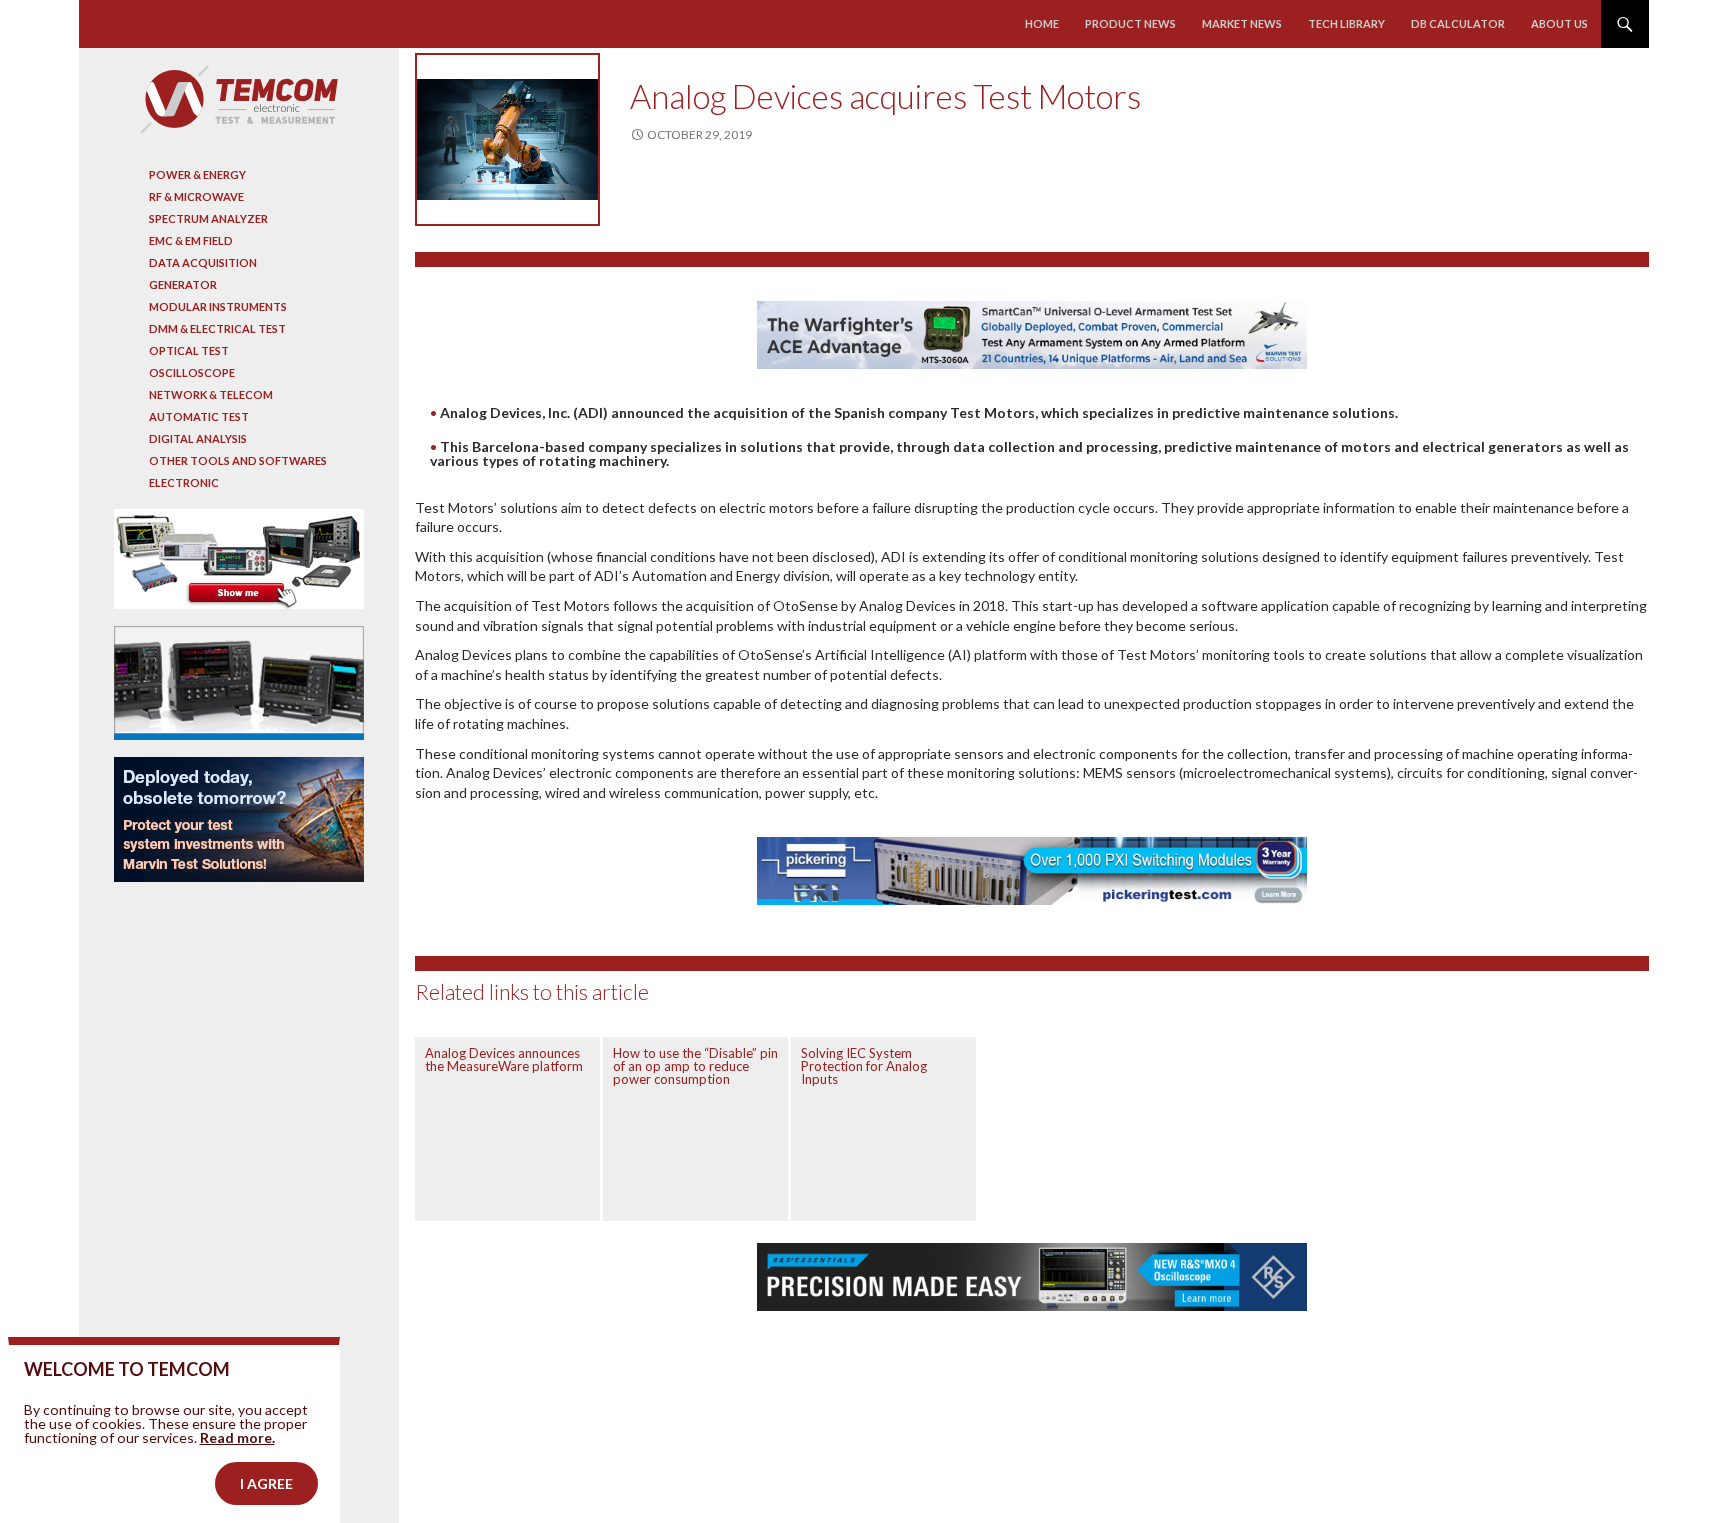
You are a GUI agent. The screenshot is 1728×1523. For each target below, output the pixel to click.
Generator (183, 284)
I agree (266, 1483)
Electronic (184, 482)
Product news (1130, 23)
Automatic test (199, 416)
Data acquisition (203, 262)
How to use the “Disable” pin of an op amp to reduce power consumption (695, 1066)
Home (1042, 23)
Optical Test (189, 350)
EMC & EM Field (191, 240)
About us (1559, 23)
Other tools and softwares (238, 460)
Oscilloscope (192, 372)
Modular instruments (218, 306)
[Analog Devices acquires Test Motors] (507, 139)
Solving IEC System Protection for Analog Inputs (864, 1066)
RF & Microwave (196, 196)
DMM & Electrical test (217, 328)
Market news (1242, 23)
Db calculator (1458, 23)
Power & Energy (197, 174)
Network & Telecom (211, 394)
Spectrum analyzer (208, 218)
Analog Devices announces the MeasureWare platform (504, 1059)
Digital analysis (198, 438)
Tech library (1346, 23)
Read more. (237, 1437)
